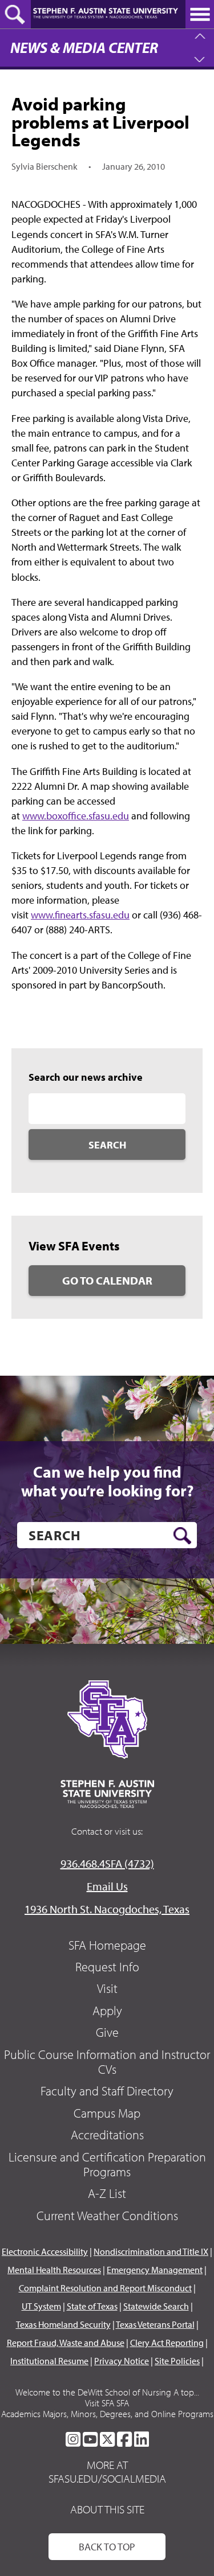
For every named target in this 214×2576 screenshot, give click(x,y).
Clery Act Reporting (167, 2343)
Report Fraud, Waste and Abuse (66, 2343)
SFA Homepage (107, 1945)
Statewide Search (156, 2306)
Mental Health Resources (54, 2270)
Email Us (107, 1886)
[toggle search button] (15, 14)
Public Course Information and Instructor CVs (107, 2062)
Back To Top (107, 2547)
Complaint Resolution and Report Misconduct (105, 2288)
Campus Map (107, 2113)
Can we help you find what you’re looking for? (107, 1481)
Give (107, 2032)
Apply (107, 2011)
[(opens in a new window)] (73, 2439)
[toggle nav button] (200, 14)
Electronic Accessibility (45, 2251)
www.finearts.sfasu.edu (80, 915)
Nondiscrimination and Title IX (151, 2251)
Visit (107, 1988)
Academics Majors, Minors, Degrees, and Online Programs (107, 2414)
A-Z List (107, 2193)
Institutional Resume (49, 2361)
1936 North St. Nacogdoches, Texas (107, 1909)
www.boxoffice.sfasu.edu (76, 816)
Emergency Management (155, 2270)
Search (107, 1145)
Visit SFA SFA (107, 2403)
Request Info (107, 1967)
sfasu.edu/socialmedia (107, 2479)
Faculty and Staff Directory (107, 2091)
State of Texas (92, 2306)
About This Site (107, 2509)
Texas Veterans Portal (155, 2324)
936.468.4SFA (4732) (107, 1863)
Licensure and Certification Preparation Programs (107, 2164)
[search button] (182, 1536)
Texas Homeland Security (63, 2324)
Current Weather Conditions (107, 2216)
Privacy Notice (122, 2361)
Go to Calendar (107, 1280)
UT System (41, 2306)
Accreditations (107, 2135)
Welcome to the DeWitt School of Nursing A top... (107, 2392)
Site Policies (177, 2361)
